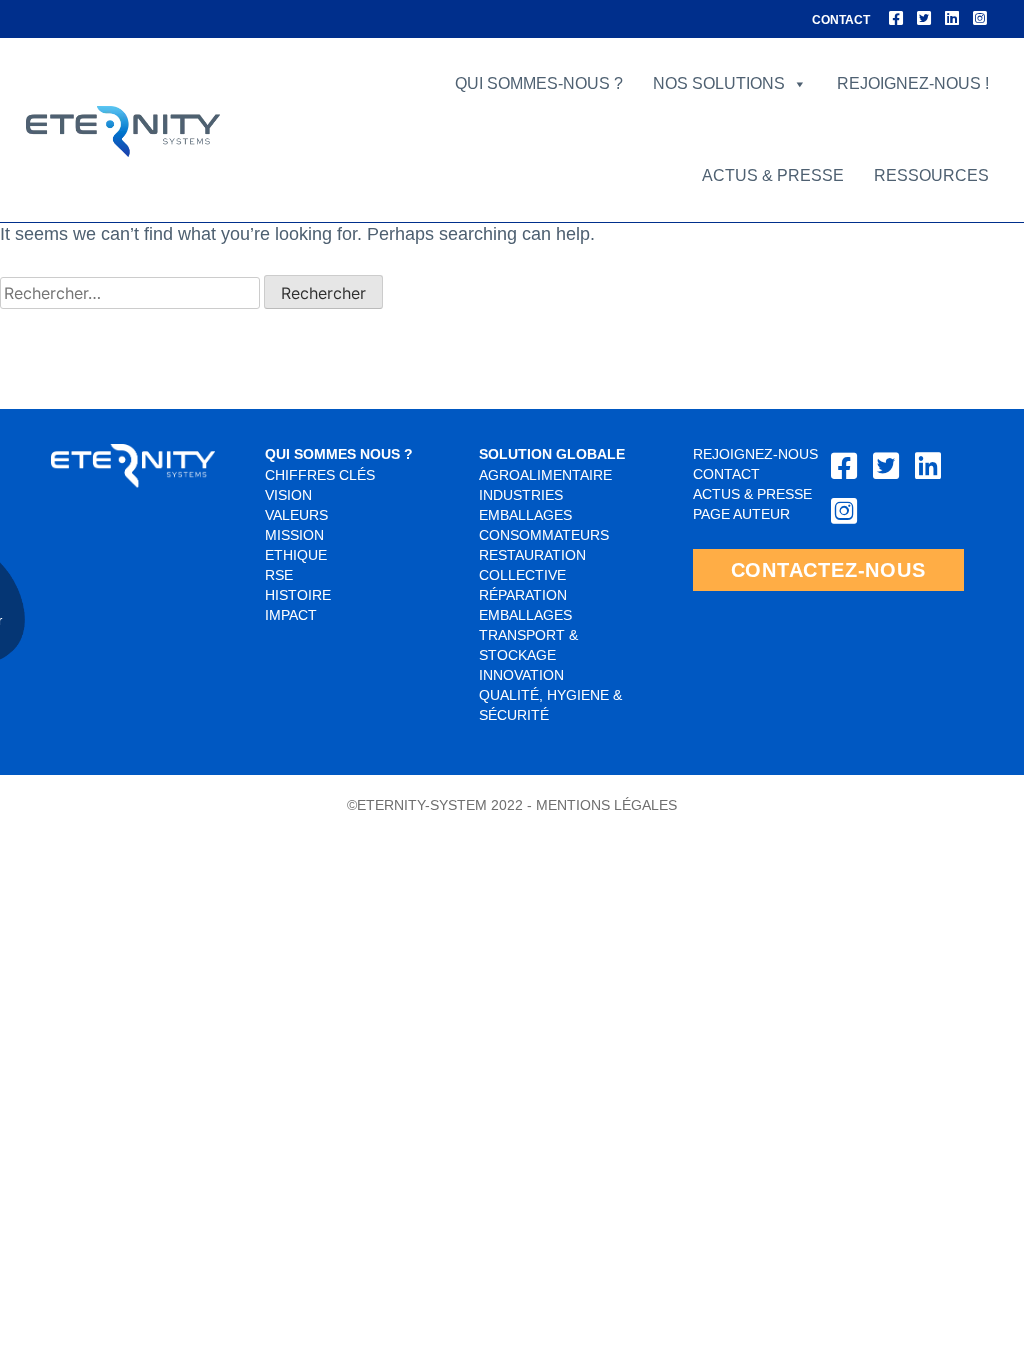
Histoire (298, 595)
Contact (841, 20)
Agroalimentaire (545, 475)
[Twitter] (924, 18)
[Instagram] (980, 18)
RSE (279, 575)
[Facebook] (896, 18)
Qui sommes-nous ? (539, 83)
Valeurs (296, 515)
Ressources (931, 175)
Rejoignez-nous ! (913, 83)
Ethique (296, 555)
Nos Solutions (719, 83)
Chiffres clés (320, 475)
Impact (291, 615)
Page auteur (741, 514)
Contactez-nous (828, 570)
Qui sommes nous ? (339, 454)
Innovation (521, 675)
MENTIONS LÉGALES (606, 805)
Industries (521, 495)
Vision (288, 495)
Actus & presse (773, 175)
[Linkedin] (952, 18)
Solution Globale (552, 454)
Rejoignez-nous (755, 454)
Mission (294, 535)
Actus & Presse (752, 494)
